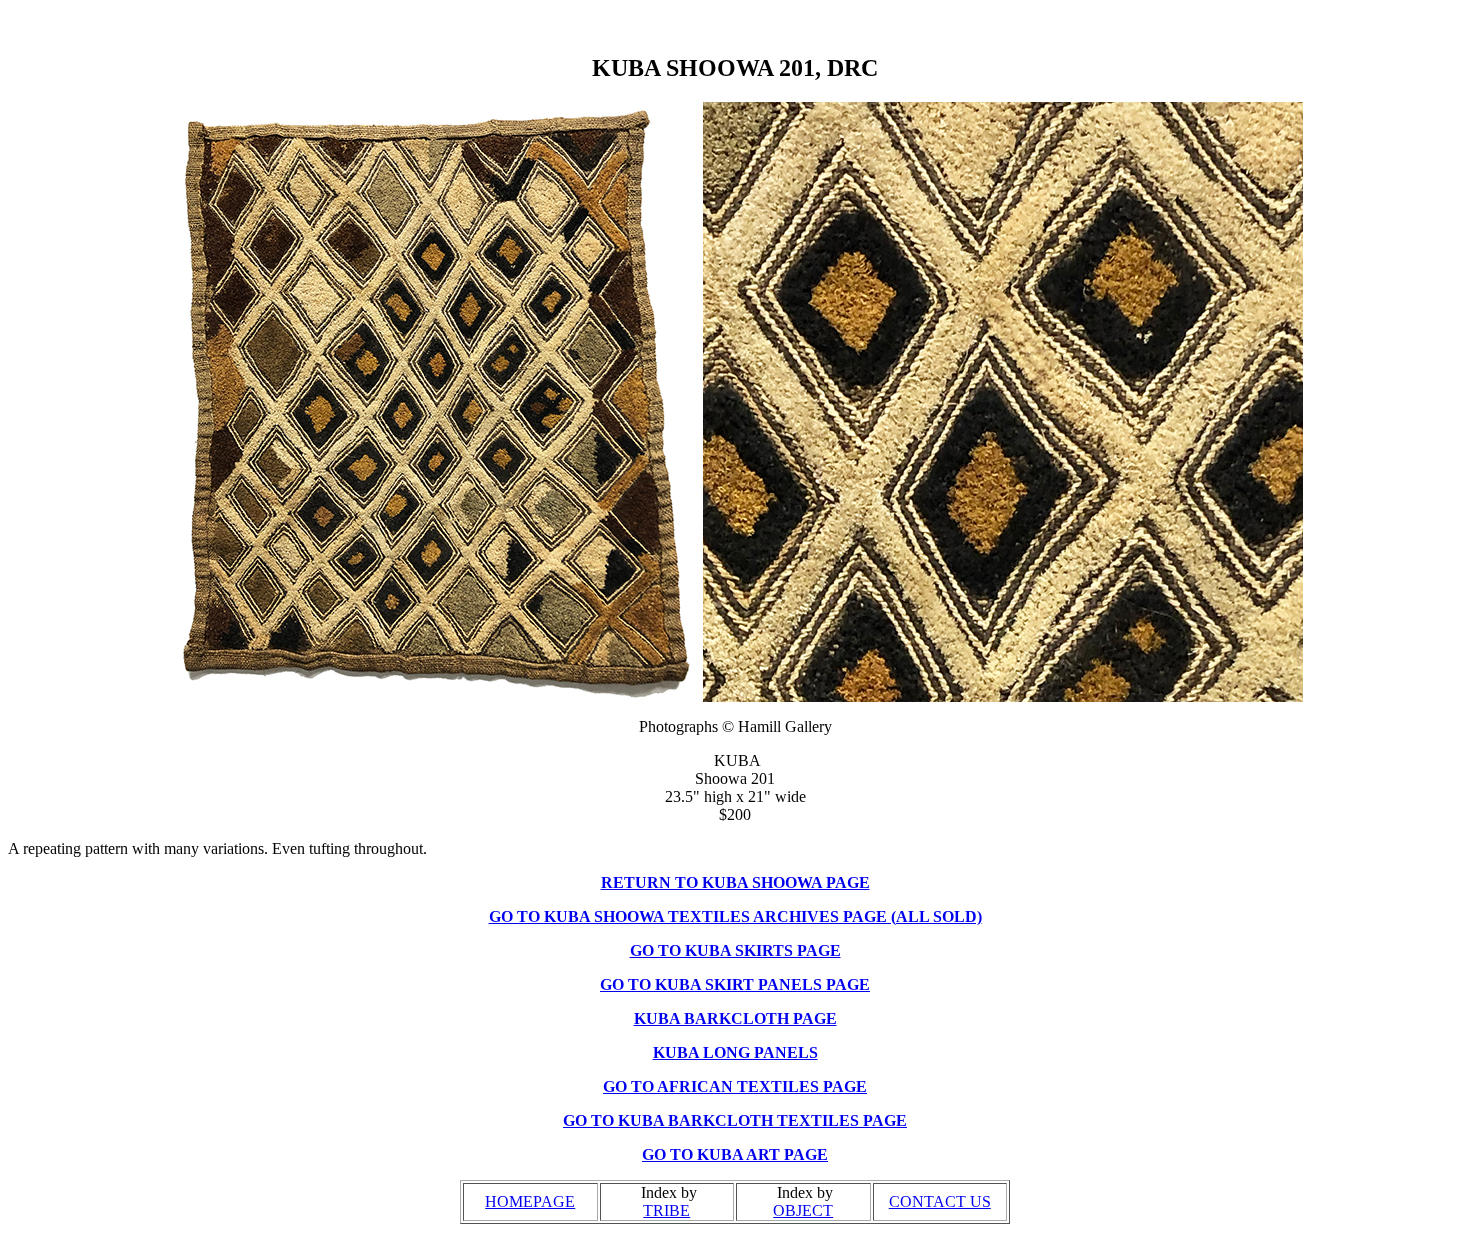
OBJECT (803, 1210)
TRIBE (666, 1210)
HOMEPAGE (530, 1201)
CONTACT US (940, 1201)
